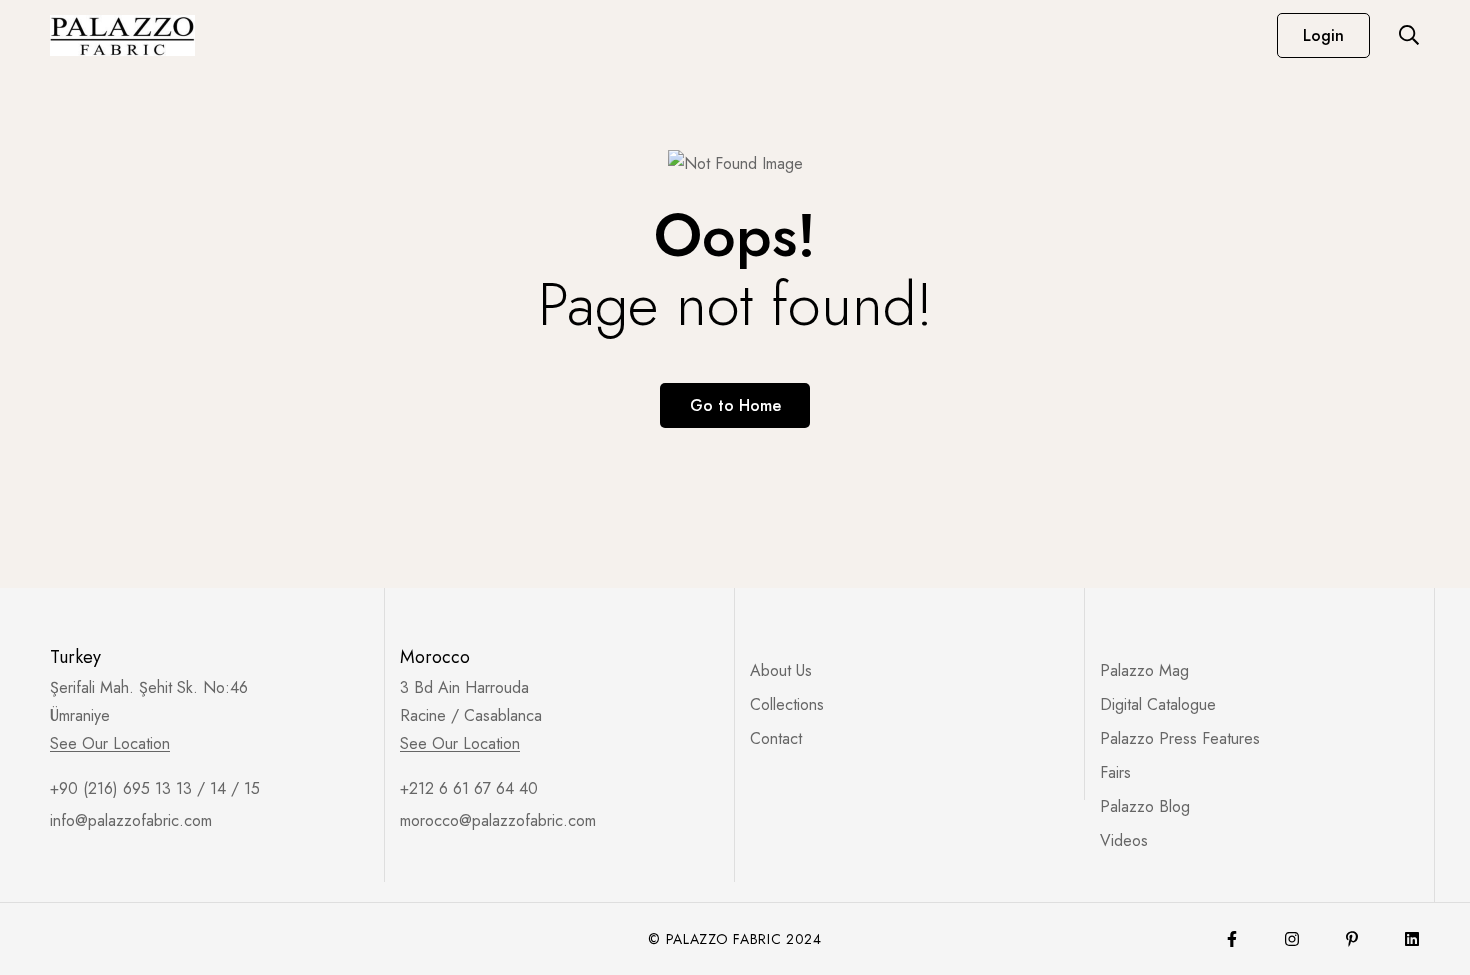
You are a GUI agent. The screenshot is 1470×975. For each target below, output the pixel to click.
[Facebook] (1232, 939)
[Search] (1409, 35)
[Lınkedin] (1412, 939)
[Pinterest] (1352, 939)
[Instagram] (1292, 939)
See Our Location (110, 744)
